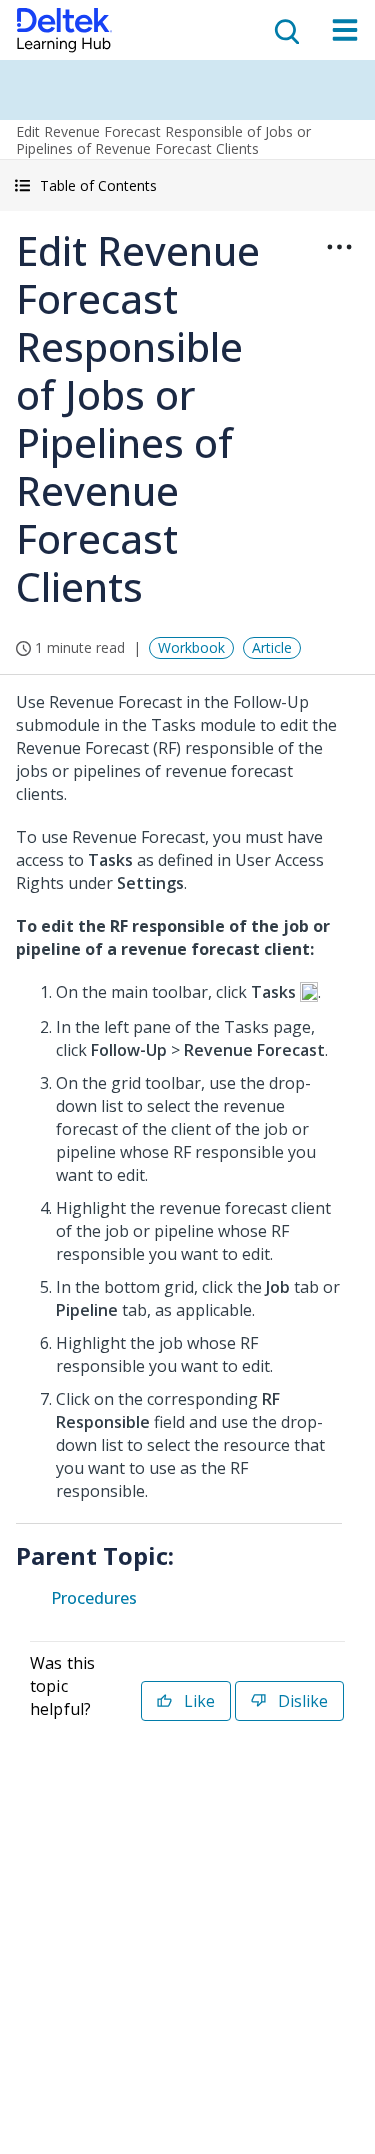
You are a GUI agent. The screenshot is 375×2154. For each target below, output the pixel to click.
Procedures (94, 1598)
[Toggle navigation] (345, 30)
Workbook (191, 647)
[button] (187, 185)
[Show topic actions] (339, 247)
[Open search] (285, 30)
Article (272, 647)
